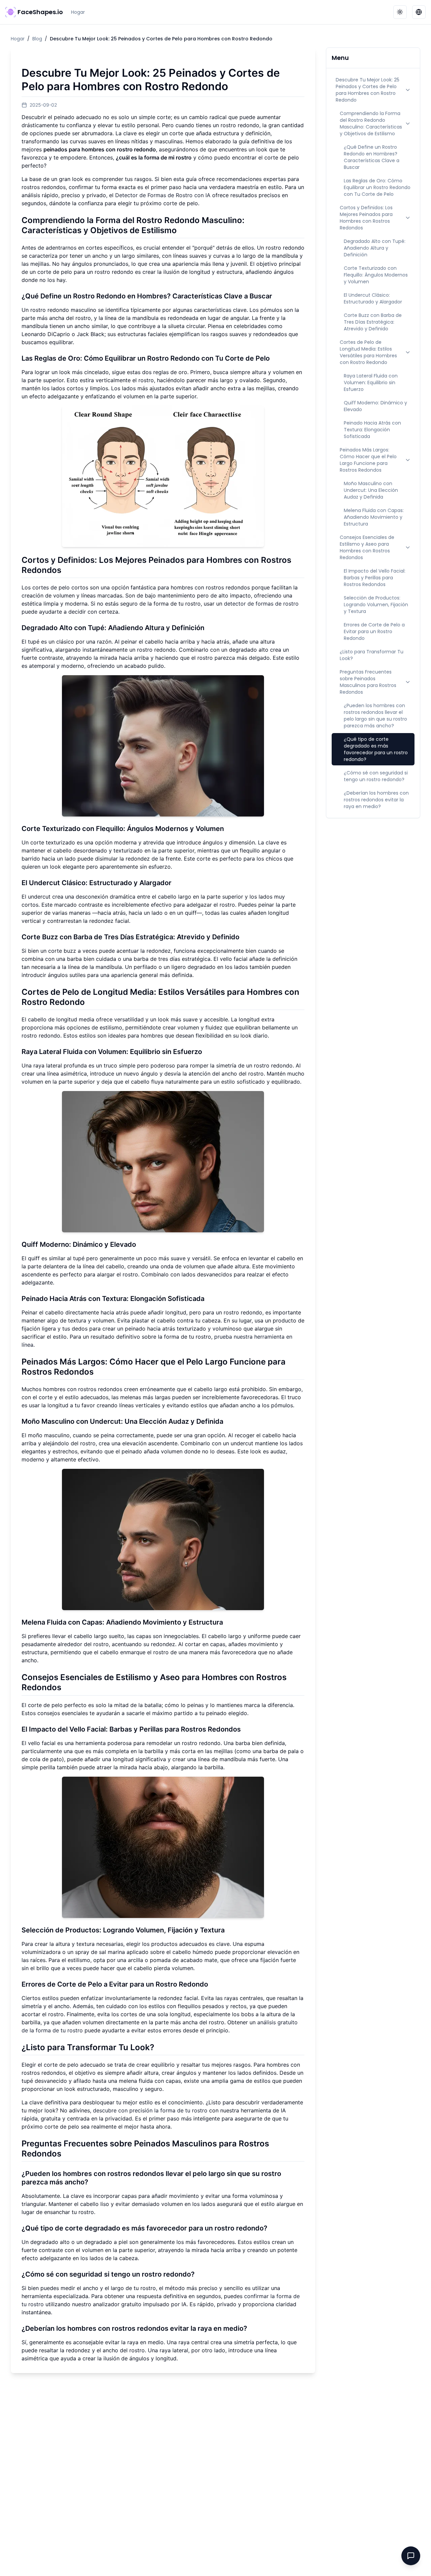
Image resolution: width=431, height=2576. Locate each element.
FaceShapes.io (40, 12)
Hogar (78, 12)
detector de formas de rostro (261, 604)
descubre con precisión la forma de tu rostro (150, 2110)
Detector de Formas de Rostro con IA (163, 195)
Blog (37, 39)
